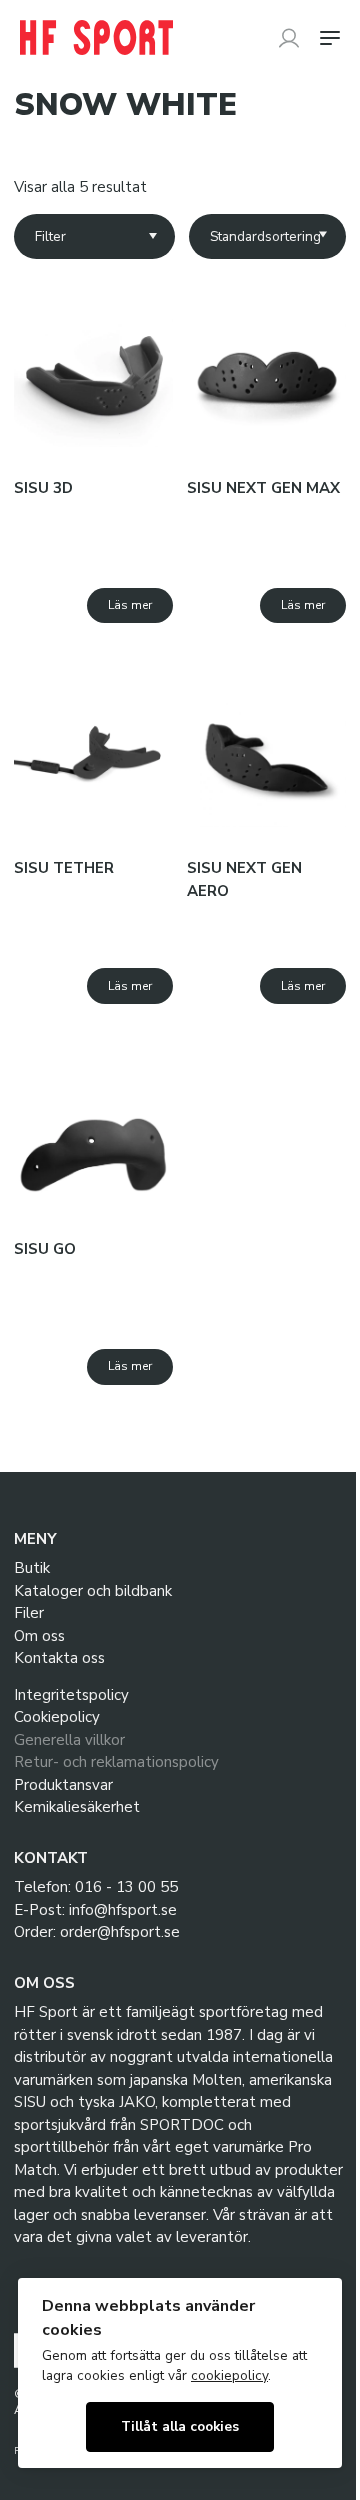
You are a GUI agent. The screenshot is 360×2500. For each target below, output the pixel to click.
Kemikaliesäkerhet (77, 1807)
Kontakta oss (59, 1658)
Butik (32, 1568)
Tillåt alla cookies (180, 2426)
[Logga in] (289, 38)
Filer (29, 1613)
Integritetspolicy (71, 1695)
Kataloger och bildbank (93, 1591)
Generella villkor (69, 1740)
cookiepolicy (229, 2375)
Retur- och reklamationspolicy (116, 1762)
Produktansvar (63, 1785)
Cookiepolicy (57, 1717)
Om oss (39, 1636)
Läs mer (130, 605)
